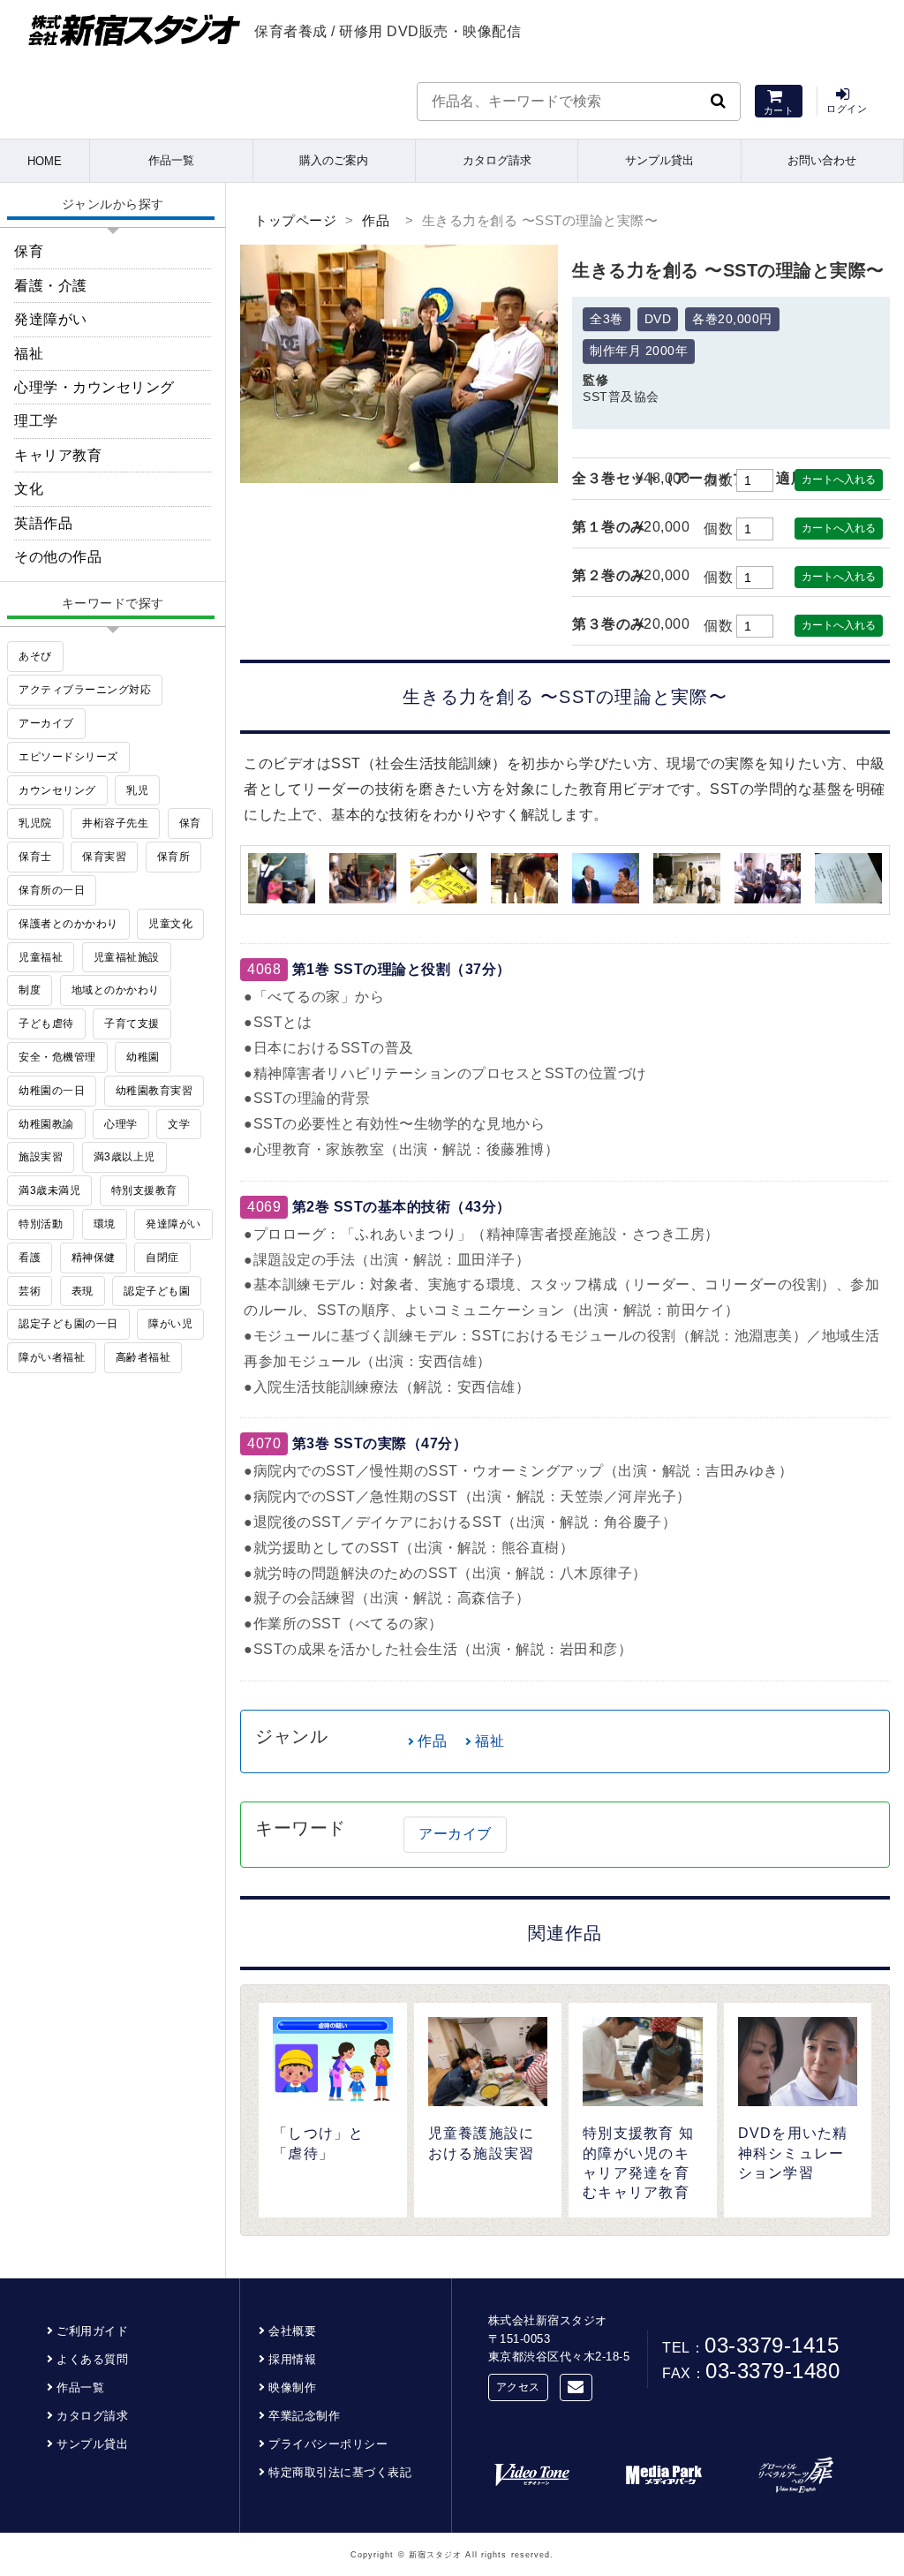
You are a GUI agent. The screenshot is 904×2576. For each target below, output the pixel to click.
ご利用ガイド (92, 2331)
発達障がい (51, 319)
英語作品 (43, 523)
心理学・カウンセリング (94, 387)
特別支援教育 (144, 1190)
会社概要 (292, 2331)
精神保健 (94, 1258)
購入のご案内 (334, 160)
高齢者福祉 (143, 1357)
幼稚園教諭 (46, 1124)
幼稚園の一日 (52, 1091)
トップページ (295, 220)
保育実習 (104, 857)
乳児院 (35, 823)
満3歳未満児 (49, 1190)
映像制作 (292, 2387)
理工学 (36, 421)
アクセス (518, 2387)
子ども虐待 (46, 1024)
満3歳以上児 (124, 1157)
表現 (83, 1291)
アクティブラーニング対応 (85, 690)
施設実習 (41, 1157)
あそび (35, 656)
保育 (29, 251)
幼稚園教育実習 (154, 1091)
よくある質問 (92, 2359)
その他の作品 (58, 557)
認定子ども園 (157, 1291)
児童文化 (170, 924)
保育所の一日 (52, 890)
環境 (105, 1224)
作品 (376, 220)
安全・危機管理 (57, 1057)
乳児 (137, 790)
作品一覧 (171, 160)
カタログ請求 (497, 160)
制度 (30, 990)
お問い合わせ (822, 160)
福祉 (490, 1741)
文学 (179, 1124)
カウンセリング (57, 790)
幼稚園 (143, 1057)
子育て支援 (132, 1024)
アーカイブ (455, 1834)
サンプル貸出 (659, 160)
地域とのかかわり (116, 990)
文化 (29, 489)
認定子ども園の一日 (68, 1324)
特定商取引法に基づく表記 (340, 2472)
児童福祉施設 (127, 957)
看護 (30, 1258)
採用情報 (292, 2359)
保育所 (174, 857)
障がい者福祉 (52, 1357)
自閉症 (162, 1258)
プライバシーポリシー (328, 2444)
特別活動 (41, 1224)
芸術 (30, 1291)
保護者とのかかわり (68, 924)
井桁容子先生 (115, 823)
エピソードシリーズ (68, 757)
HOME (45, 161)
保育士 (35, 857)
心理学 (121, 1124)
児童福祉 (41, 957)
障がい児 (170, 1324)
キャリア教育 (58, 455)
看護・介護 (51, 286)
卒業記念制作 (304, 2416)
